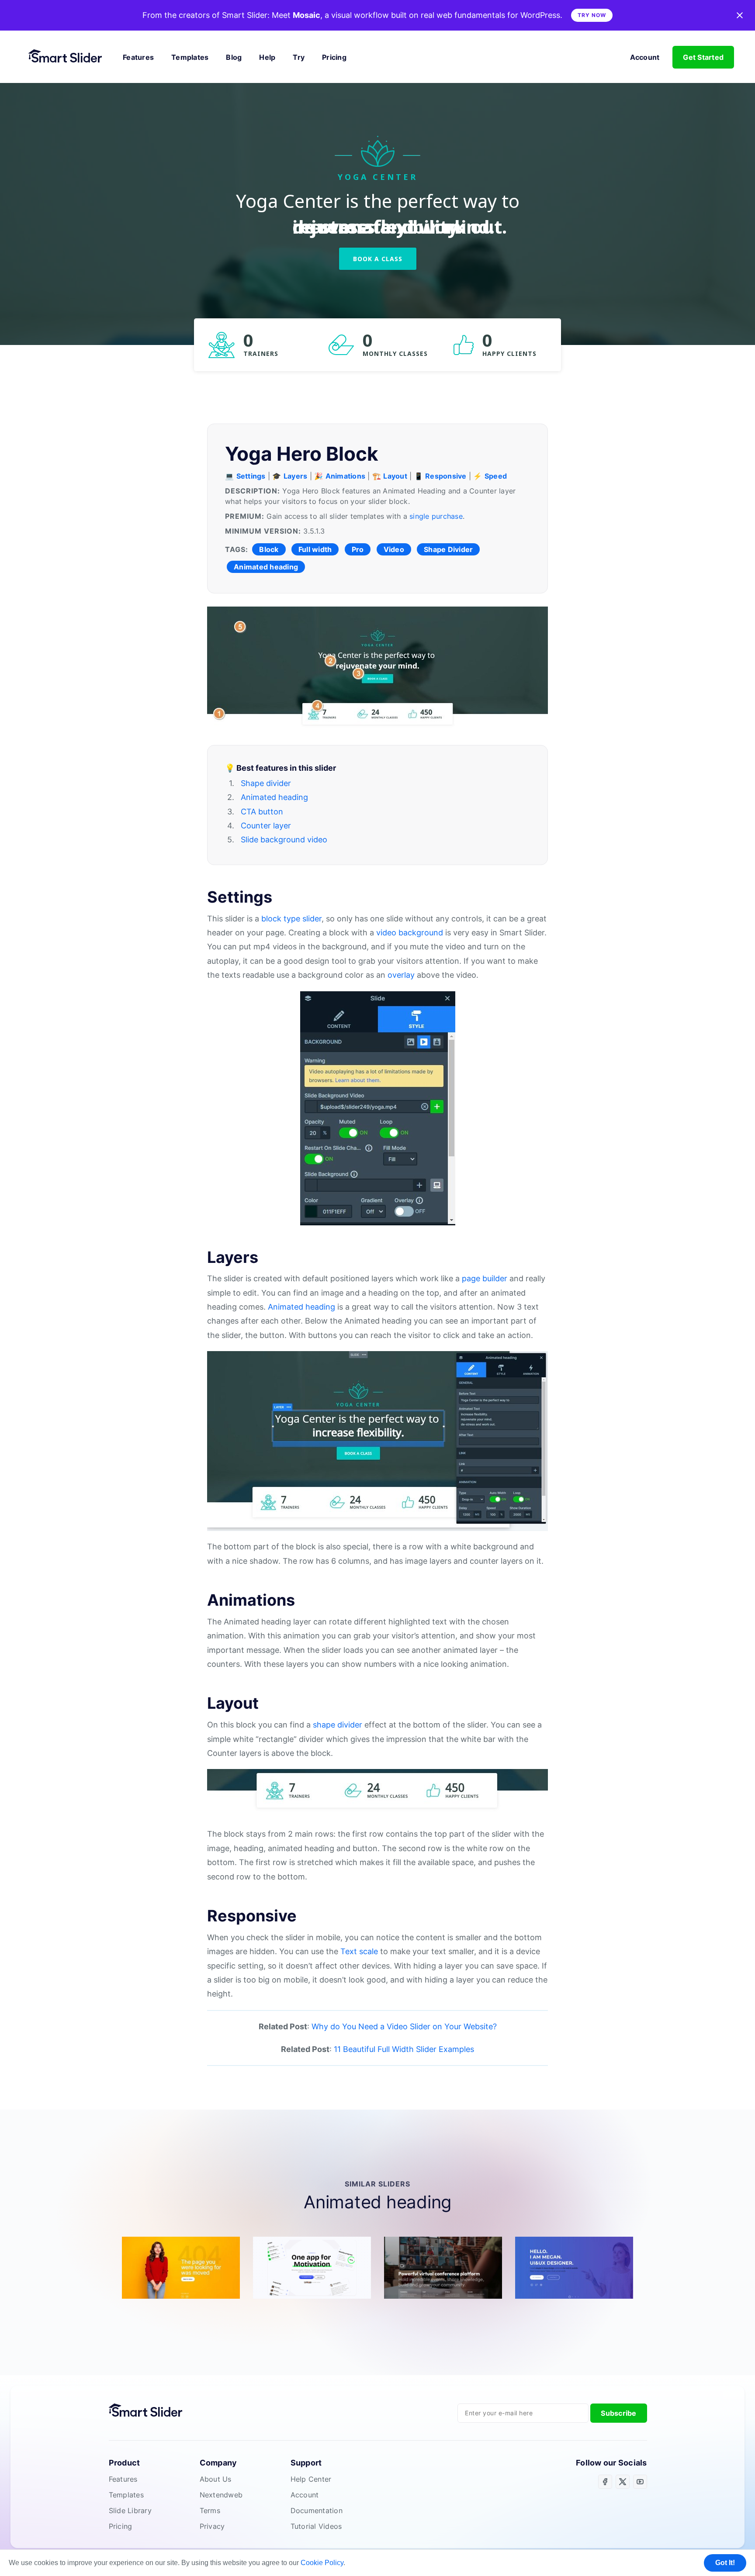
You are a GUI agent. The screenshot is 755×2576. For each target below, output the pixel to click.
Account (645, 57)
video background (410, 933)
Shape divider (266, 783)
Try (299, 57)
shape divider (338, 1725)
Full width (315, 549)
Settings (251, 476)
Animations (346, 476)
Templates (190, 57)
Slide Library (130, 2510)
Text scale (359, 1951)
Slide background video (284, 840)
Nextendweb (221, 2495)
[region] (377, 236)
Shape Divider (448, 549)
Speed (496, 476)
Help (267, 57)
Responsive (446, 476)
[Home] (69, 57)
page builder (485, 1278)
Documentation (317, 2510)
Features (138, 57)
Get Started (703, 57)
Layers (296, 476)
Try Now (592, 15)
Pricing (334, 57)
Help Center (311, 2479)
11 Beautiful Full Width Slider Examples (404, 2049)
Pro (358, 549)
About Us (216, 2479)
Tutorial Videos (316, 2526)
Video (394, 549)
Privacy (212, 2526)
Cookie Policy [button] (322, 2563)
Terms (210, 2510)
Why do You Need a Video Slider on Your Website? (404, 2026)
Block (269, 549)
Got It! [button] (725, 2563)
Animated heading (266, 567)
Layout (395, 476)
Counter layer (266, 826)
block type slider (291, 919)
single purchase (436, 516)
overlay (401, 975)
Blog (234, 57)
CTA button (262, 812)
